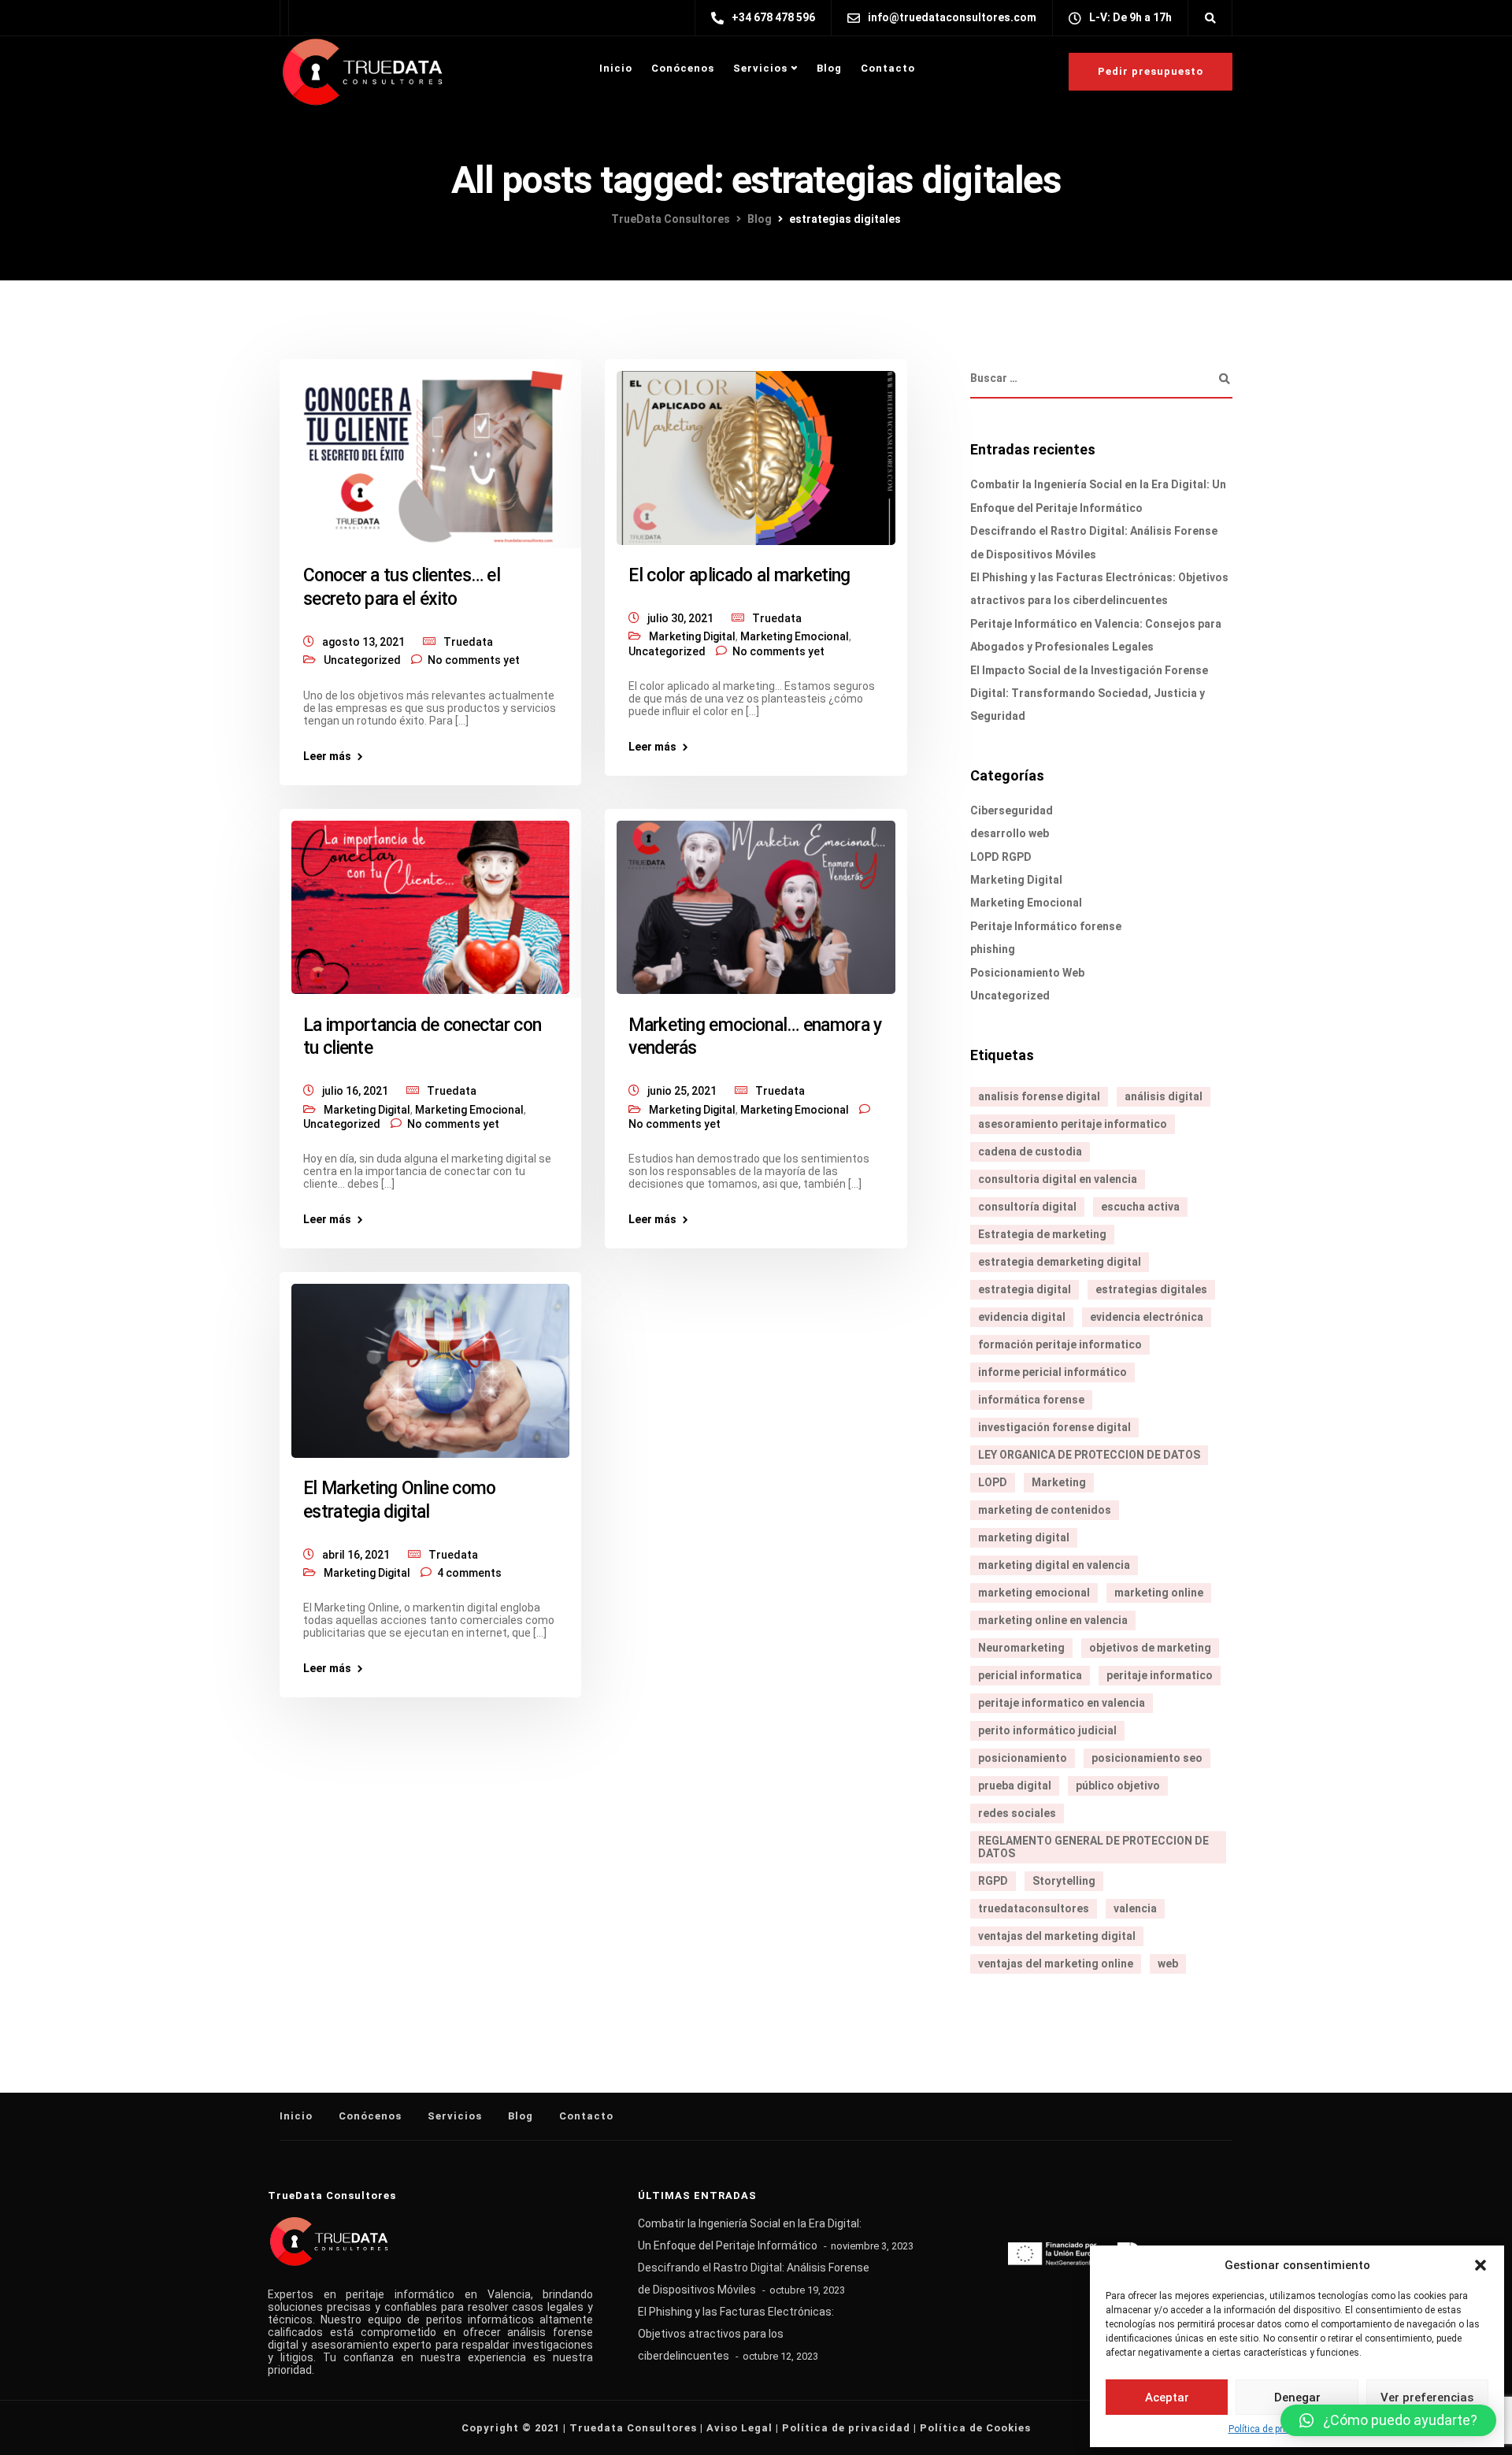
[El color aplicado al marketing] (756, 451)
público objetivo (1118, 1786)
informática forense (1031, 1400)
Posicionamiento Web (1027, 973)
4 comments (469, 1573)
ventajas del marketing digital (1057, 1936)
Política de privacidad (1274, 2429)
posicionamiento (1023, 1758)
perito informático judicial (1047, 1730)
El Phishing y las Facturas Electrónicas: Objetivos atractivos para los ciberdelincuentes (736, 2334)
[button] (1480, 2265)
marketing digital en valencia (1054, 1565)
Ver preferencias (1427, 2398)
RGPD (993, 1881)
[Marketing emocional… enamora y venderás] (756, 900)
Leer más (327, 756)
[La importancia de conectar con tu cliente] (430, 900)
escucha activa (1140, 1207)
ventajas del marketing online (1056, 1964)
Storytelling (1064, 1881)
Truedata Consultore (630, 2428)
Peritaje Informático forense (1046, 926)
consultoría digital (1027, 1207)
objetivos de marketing (1150, 1648)
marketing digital (1024, 1537)
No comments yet (474, 660)
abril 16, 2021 (356, 1555)
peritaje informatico (1160, 1675)
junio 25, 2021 (682, 1091)
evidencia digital (1022, 1317)
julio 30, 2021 (680, 618)
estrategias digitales (1151, 1289)
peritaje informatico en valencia (1062, 1703)
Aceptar (1167, 2398)
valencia (1135, 1908)
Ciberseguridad (1012, 810)
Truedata (468, 642)
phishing (993, 949)
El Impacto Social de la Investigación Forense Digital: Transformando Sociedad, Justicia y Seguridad (1089, 693)
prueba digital (1015, 1786)
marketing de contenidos (1045, 1510)
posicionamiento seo (1147, 1758)
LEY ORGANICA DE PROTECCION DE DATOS (1089, 1455)
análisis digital (1164, 1096)
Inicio (616, 68)
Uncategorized (362, 660)
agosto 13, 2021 (363, 642)
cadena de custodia (1030, 1151)
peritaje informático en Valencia (438, 2294)
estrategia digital (1025, 1289)
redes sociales (1017, 1813)
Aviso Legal (739, 2428)
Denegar (1297, 2398)
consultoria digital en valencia (1058, 1179)
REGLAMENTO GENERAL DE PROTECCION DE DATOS (1093, 1847)
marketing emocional (1034, 1593)
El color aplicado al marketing (739, 575)
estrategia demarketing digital (1060, 1262)
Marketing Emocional (795, 636)
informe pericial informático (1052, 1372)
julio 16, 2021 (355, 1091)
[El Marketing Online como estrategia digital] (430, 1364)
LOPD (993, 1482)
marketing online (1159, 1593)
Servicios (760, 68)
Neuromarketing (1021, 1648)
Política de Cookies (975, 2428)
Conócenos (683, 68)
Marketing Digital (692, 636)
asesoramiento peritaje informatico (1073, 1124)
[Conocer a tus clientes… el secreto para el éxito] (430, 451)
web (1168, 1964)
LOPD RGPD (1001, 857)
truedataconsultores (1034, 1908)
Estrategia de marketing (1042, 1234)
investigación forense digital (1054, 1427)
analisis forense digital (1039, 1096)
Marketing (1059, 1482)
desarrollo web (1010, 833)
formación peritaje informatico (1060, 1344)
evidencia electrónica (1147, 1317)
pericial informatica (1030, 1675)
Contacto (888, 68)
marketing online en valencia (1053, 1620)
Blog (829, 68)
